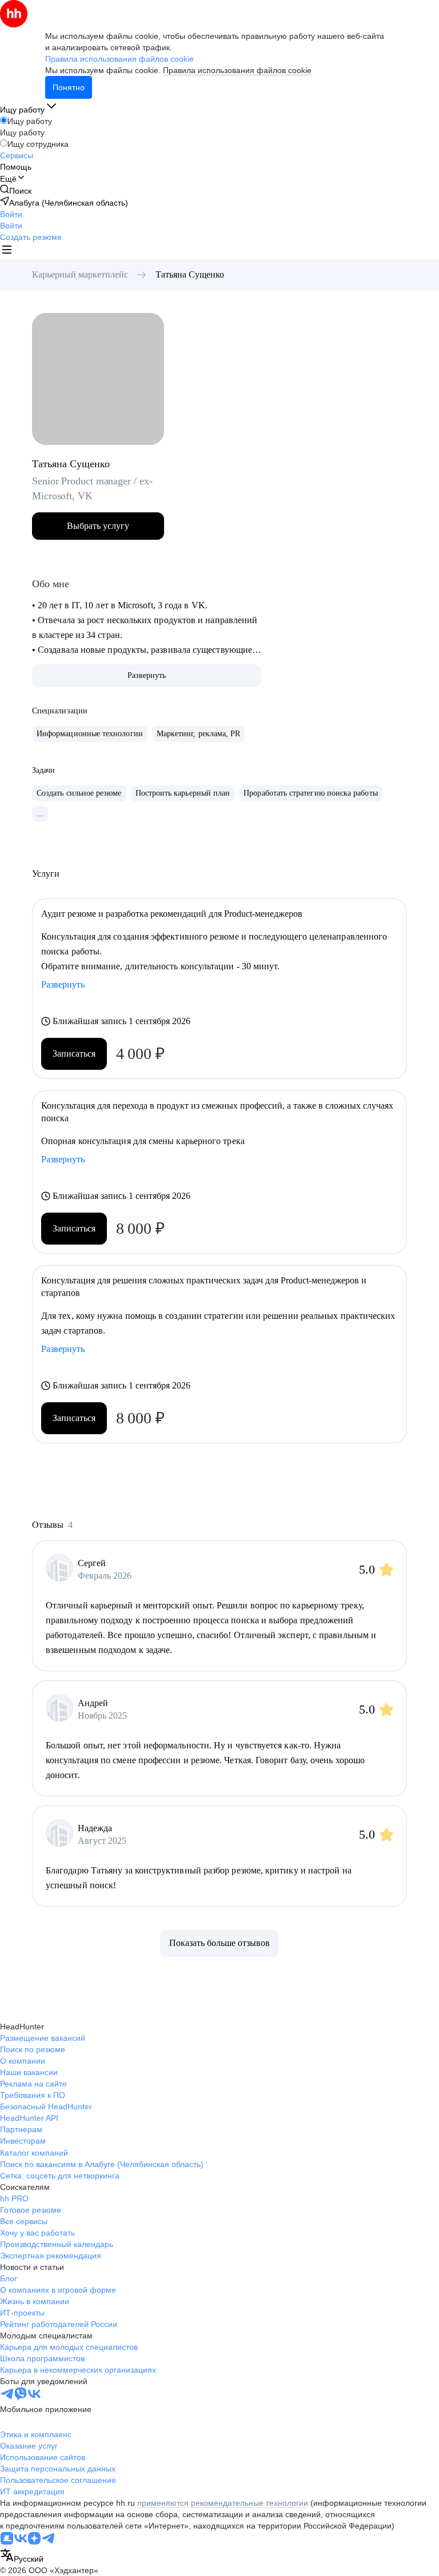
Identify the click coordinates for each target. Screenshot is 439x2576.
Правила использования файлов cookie (237, 70)
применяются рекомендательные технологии (223, 2503)
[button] (11, 214)
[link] (16, 190)
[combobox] (22, 2556)
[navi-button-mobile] (7, 251)
